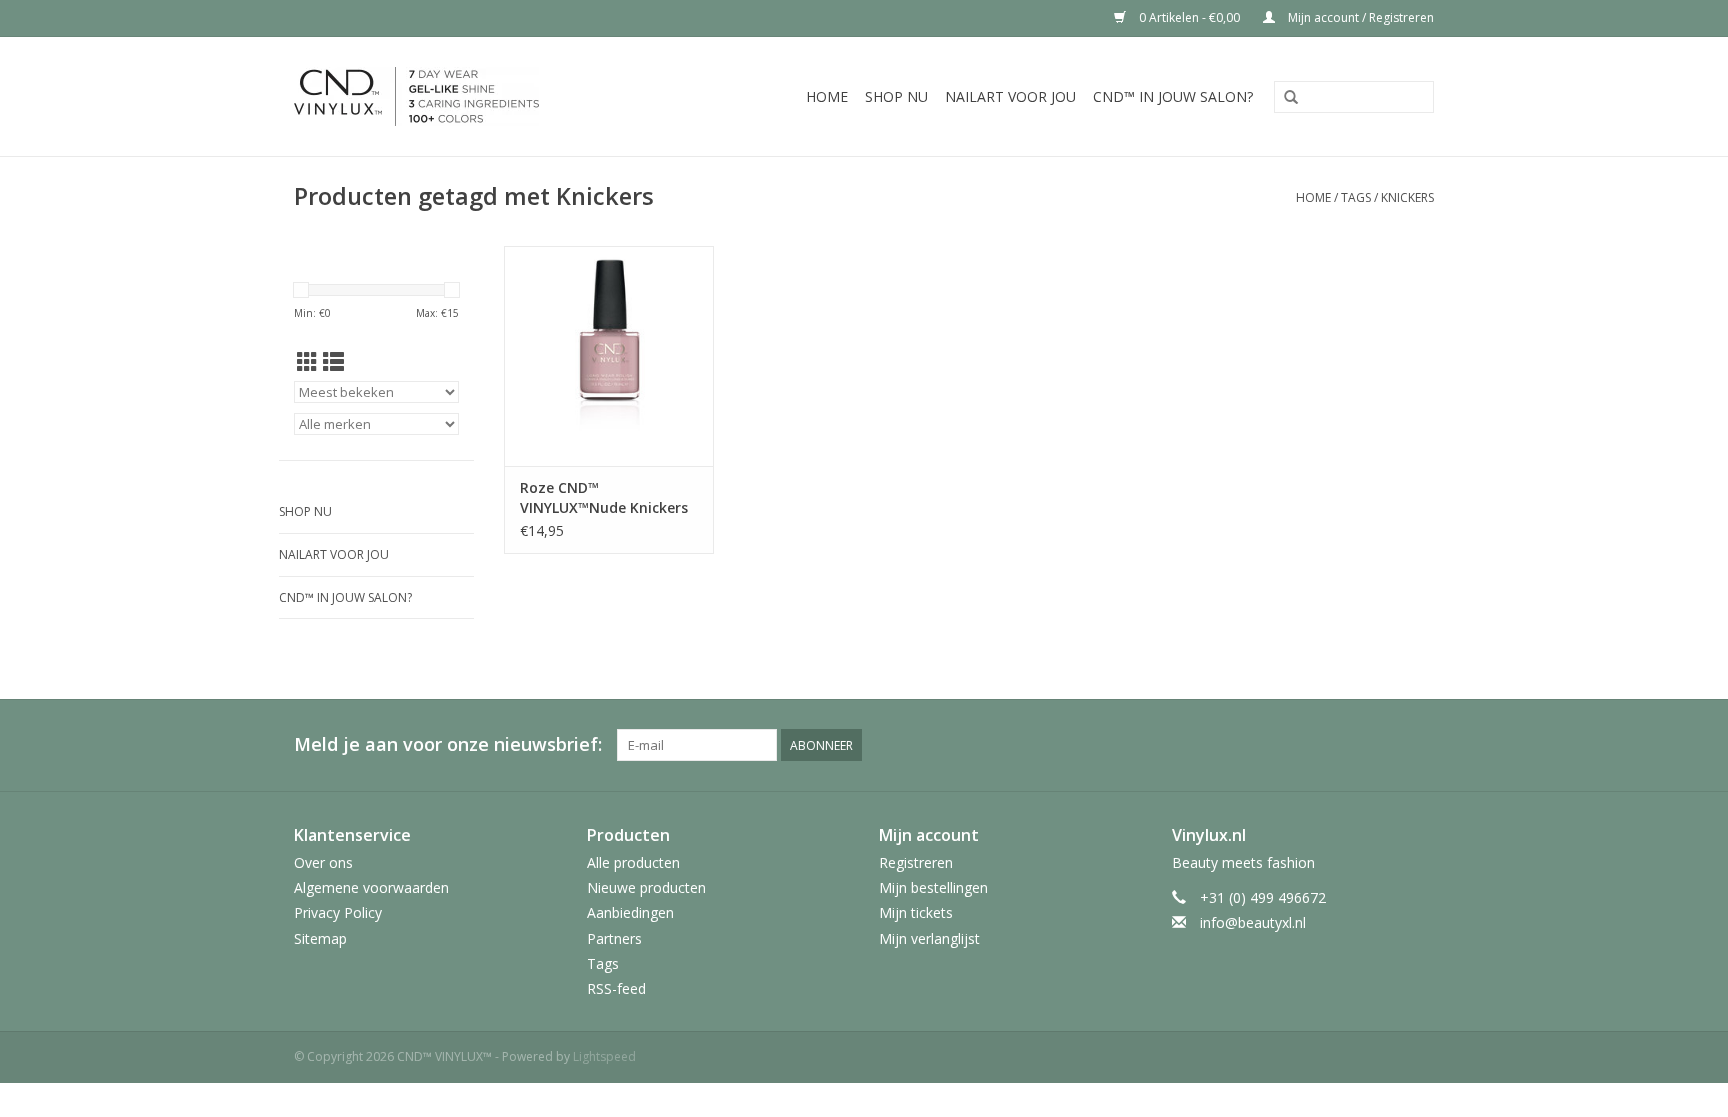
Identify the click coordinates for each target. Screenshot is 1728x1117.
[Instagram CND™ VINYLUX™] (1418, 745)
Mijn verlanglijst (929, 938)
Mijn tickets (916, 912)
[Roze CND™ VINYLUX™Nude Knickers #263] (609, 356)
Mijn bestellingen (933, 887)
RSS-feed (616, 988)
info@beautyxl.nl (1253, 922)
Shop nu (896, 96)
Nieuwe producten (646, 887)
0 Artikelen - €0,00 (1189, 17)
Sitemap (320, 938)
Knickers (1407, 197)
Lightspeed (604, 1056)
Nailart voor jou (1010, 96)
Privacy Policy (338, 912)
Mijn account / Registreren (1359, 17)
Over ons (323, 862)
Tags (1356, 197)
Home (827, 96)
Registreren (916, 862)
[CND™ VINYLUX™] (453, 96)
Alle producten (633, 862)
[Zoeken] (1291, 98)
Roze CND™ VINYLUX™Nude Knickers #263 (604, 498)
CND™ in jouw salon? (1173, 96)
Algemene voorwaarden (371, 887)
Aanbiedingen (630, 912)
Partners (614, 938)
